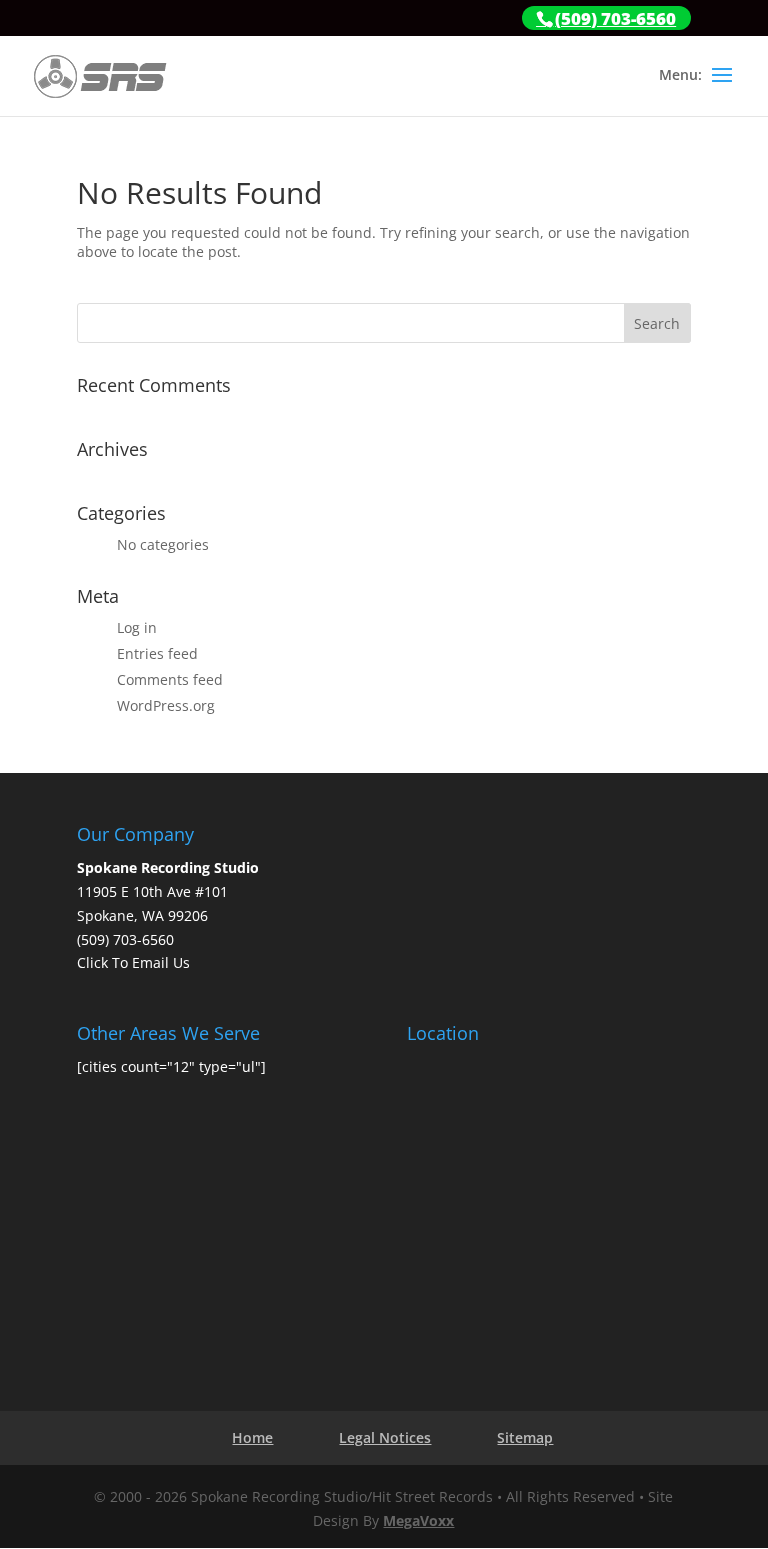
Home (252, 1437)
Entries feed (157, 653)
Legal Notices (385, 1437)
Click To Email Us (133, 962)
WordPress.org (166, 705)
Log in (137, 627)
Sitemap (525, 1437)
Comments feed (170, 679)
